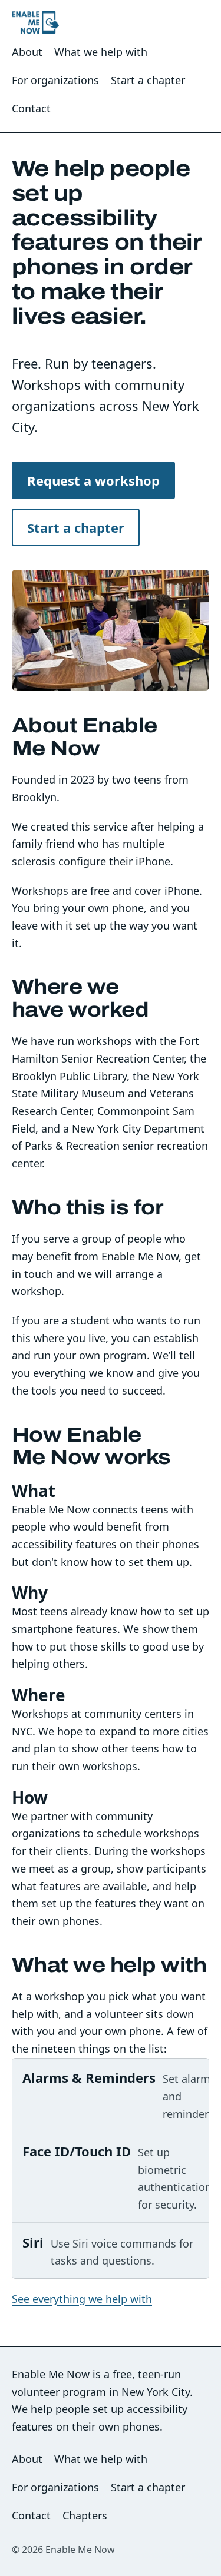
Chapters (85, 2515)
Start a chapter (148, 80)
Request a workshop (93, 480)
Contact (31, 108)
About (27, 52)
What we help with (101, 52)
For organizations (55, 80)
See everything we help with (82, 2299)
